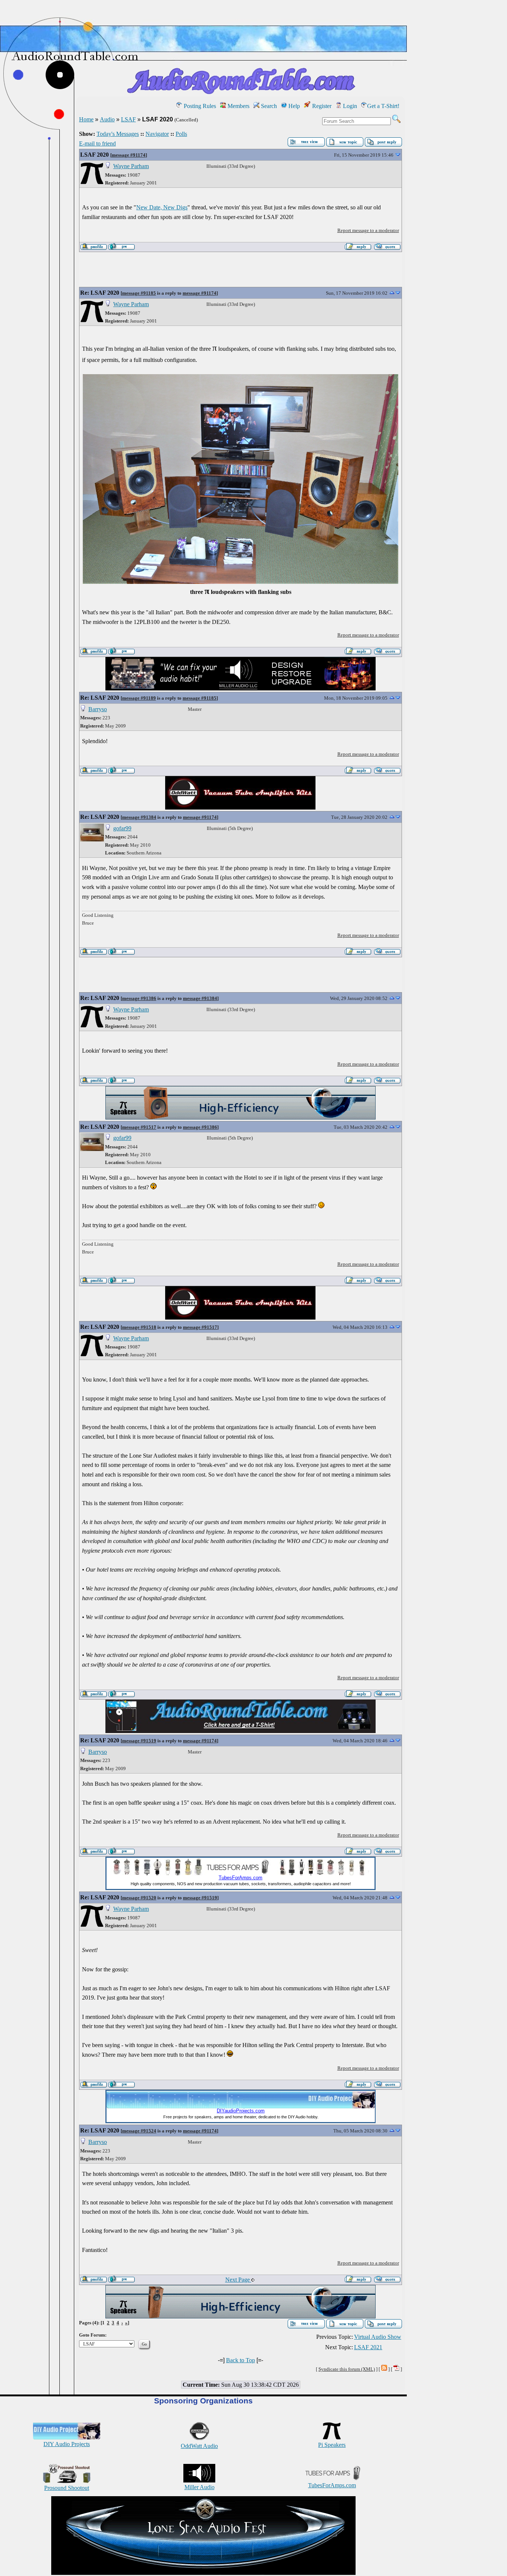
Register (321, 106)
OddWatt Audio (199, 2446)
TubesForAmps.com (332, 2485)
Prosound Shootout (67, 2488)
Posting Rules (199, 106)
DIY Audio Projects (67, 2444)
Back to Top (241, 2360)
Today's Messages (118, 134)
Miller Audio (199, 2487)
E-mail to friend (97, 143)
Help (293, 106)
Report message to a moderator (368, 230)
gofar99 (122, 828)
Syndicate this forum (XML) (347, 2369)
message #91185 (139, 293)
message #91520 (139, 1898)
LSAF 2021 (368, 2347)
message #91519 (139, 1741)
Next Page (238, 2280)
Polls (181, 134)
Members (238, 106)
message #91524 (139, 2131)
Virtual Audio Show (378, 2337)
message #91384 (139, 817)
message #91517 (139, 1127)
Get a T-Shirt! (383, 106)
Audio (107, 119)
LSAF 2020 (94, 155)
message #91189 (139, 698)
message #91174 (129, 155)
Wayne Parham (131, 166)
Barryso (98, 709)
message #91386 (139, 998)
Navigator (157, 134)
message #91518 (139, 1327)
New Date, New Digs (162, 207)
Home (86, 119)
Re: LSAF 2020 (100, 293)
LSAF (128, 119)
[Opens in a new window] (203, 2573)
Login (349, 106)
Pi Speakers (332, 2445)
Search (268, 106)
